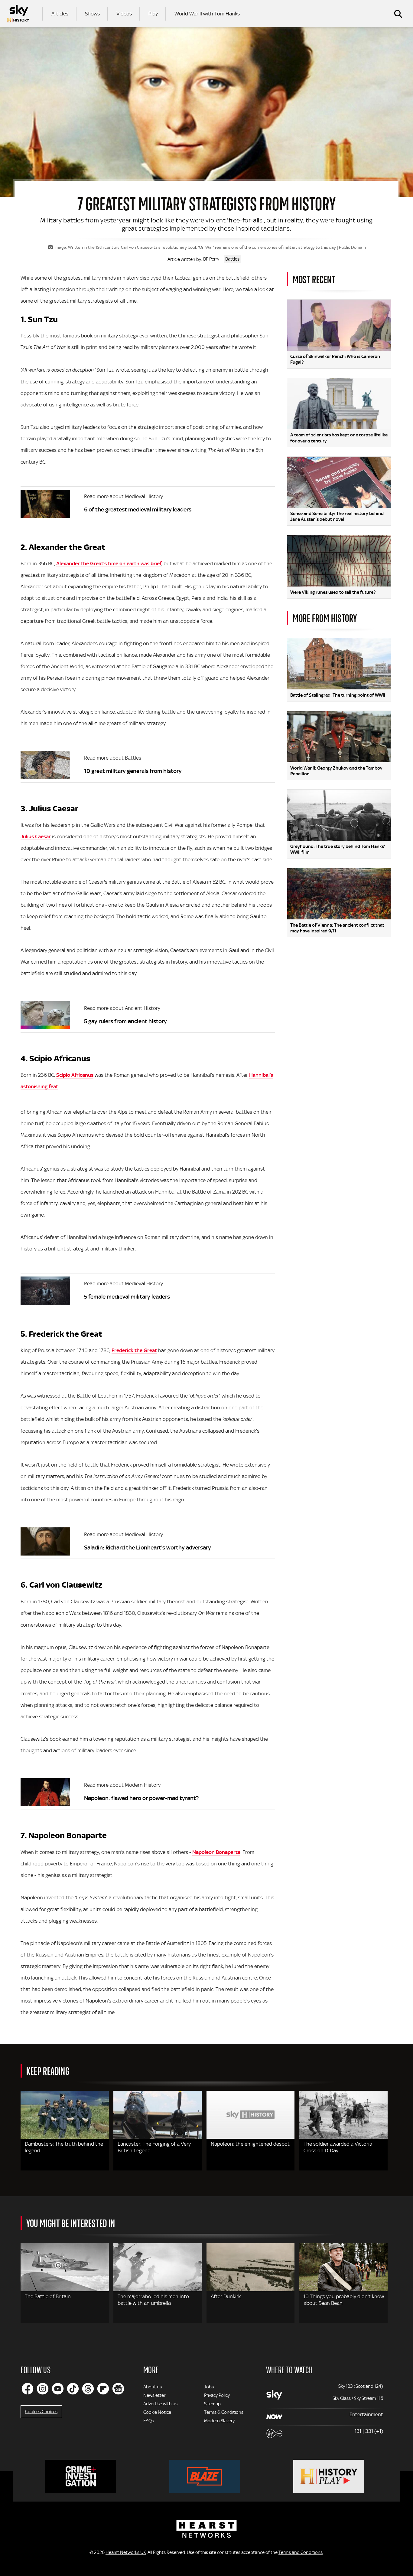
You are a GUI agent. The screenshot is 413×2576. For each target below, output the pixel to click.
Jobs (209, 2387)
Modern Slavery (219, 2421)
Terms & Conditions (224, 2412)
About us (153, 2387)
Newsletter (154, 2395)
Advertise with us (160, 2404)
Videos (124, 14)
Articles (60, 14)
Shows (92, 14)
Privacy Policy (217, 2395)
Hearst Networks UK (126, 2552)
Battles (232, 259)
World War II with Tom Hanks (207, 14)
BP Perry (211, 259)
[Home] (18, 14)
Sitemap (212, 2404)
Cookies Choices (41, 2412)
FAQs (149, 2421)
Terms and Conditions (301, 2552)
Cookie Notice (157, 2412)
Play (153, 14)
